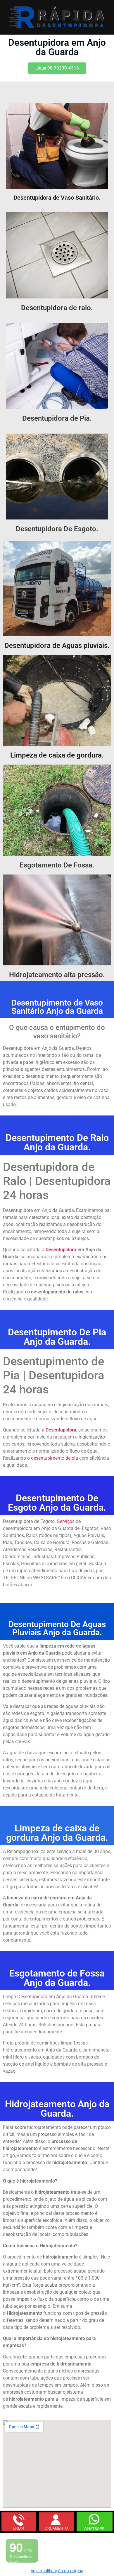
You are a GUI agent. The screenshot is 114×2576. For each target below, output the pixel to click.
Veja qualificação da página (57, 2571)
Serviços (66, 1521)
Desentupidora (61, 1430)
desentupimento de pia (55, 1458)
